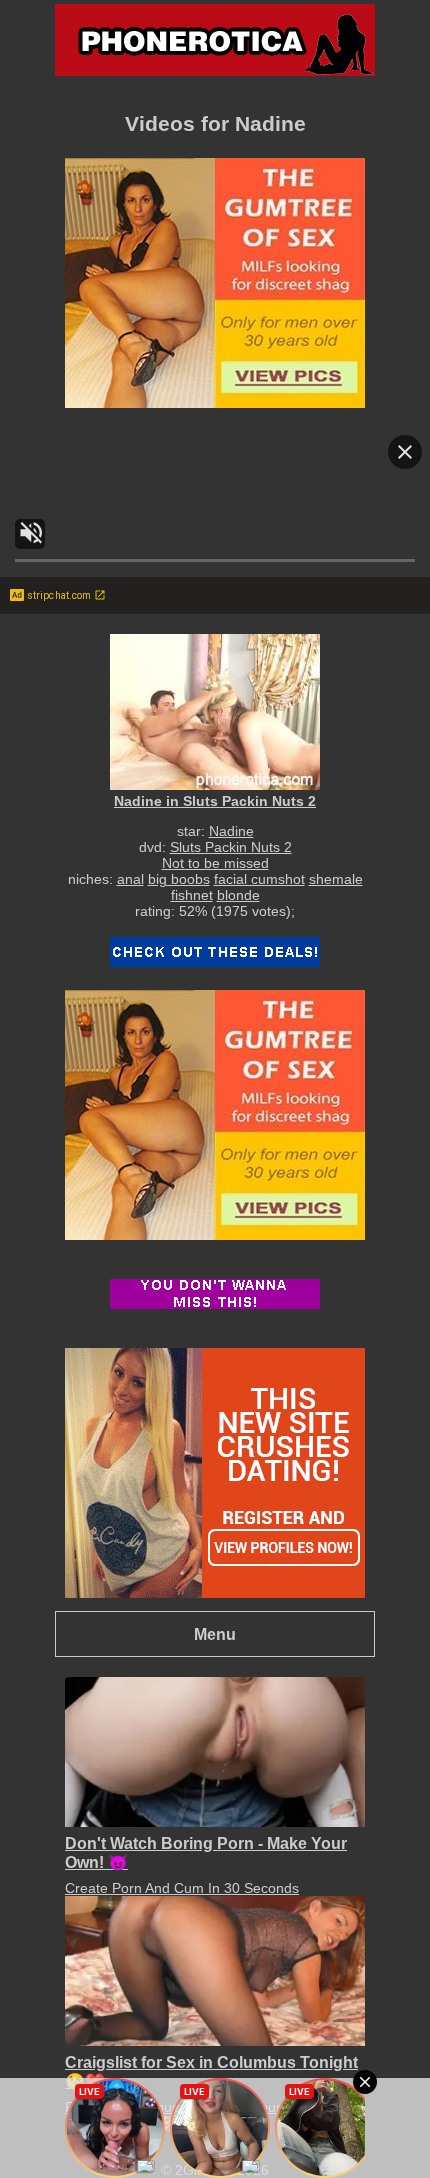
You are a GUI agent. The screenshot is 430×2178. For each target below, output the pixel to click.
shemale (336, 879)
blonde (238, 895)
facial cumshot (259, 879)
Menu (215, 1634)
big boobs (179, 879)
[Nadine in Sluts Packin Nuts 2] (215, 711)
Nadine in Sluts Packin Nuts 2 (215, 801)
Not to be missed (215, 863)
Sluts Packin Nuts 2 (231, 847)
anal (130, 879)
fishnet (192, 895)
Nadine (231, 831)
